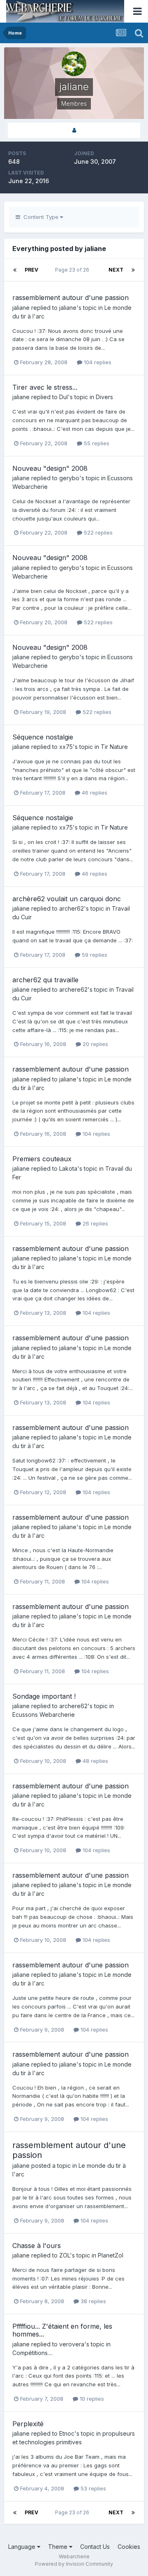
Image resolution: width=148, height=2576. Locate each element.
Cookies (129, 2547)
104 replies (97, 362)
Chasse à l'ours (37, 2246)
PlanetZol (111, 2255)
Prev (31, 270)
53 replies (92, 2488)
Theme (59, 2547)
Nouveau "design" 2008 (50, 468)
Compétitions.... (32, 2353)
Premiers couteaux (42, 1159)
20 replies (95, 1044)
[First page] (15, 270)
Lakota (68, 1168)
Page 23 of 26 (73, 270)
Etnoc (67, 2433)
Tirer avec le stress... (45, 387)
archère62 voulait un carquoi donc (67, 899)
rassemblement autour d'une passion (71, 298)
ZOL (65, 2255)
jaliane (21, 308)
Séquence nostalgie (43, 737)
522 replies (97, 532)
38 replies (92, 2301)
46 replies (94, 793)
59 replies (94, 955)
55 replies (96, 443)
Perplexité (28, 2424)
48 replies (95, 1761)
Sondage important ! (44, 1696)
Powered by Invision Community (74, 2564)
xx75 (66, 747)
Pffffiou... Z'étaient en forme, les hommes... (62, 2330)
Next (116, 270)
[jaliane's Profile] (74, 130)
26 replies (95, 1223)
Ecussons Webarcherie (44, 1715)
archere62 (73, 989)
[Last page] (133, 270)
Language (23, 2547)
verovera (72, 2344)
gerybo (69, 478)
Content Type (40, 217)
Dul (64, 397)
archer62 (72, 908)
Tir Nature (114, 747)
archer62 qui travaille (45, 980)
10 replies (91, 2399)
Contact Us (95, 2547)
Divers (104, 397)
